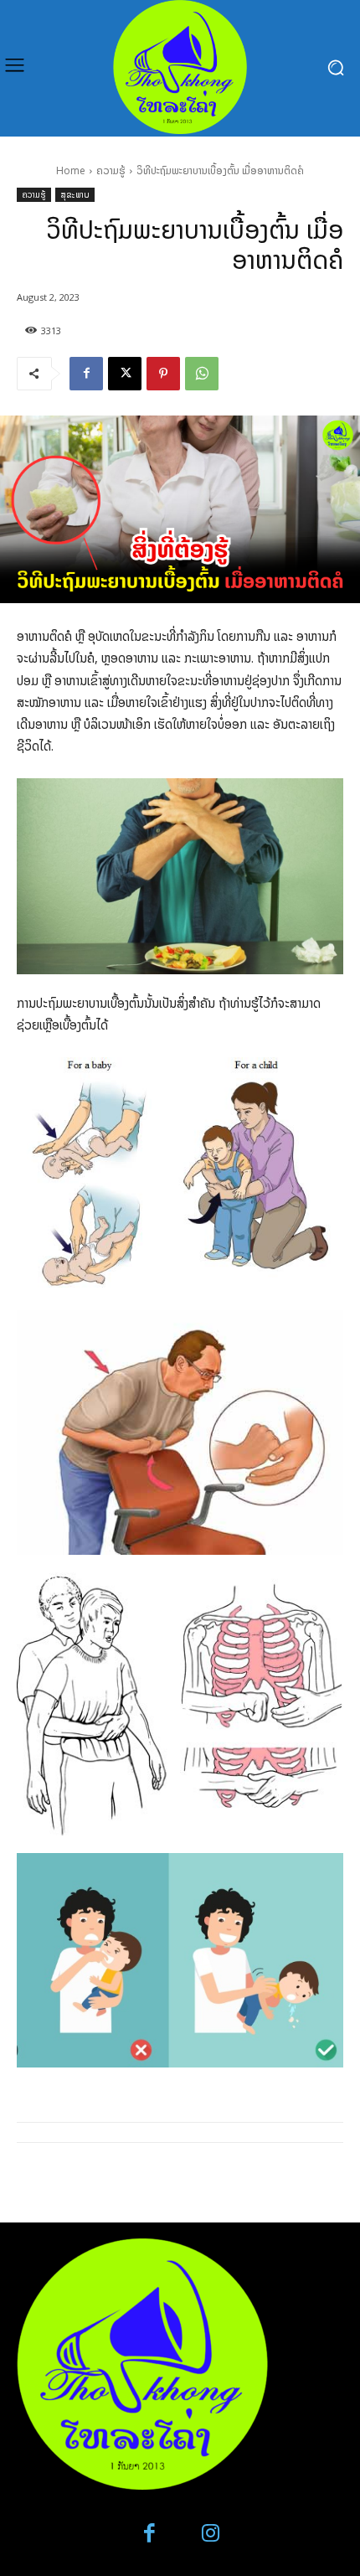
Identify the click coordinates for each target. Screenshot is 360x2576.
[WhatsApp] (202, 374)
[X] (125, 374)
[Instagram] (211, 2534)
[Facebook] (86, 374)
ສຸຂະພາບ (75, 194)
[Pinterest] (163, 374)
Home (71, 170)
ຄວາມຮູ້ (111, 170)
